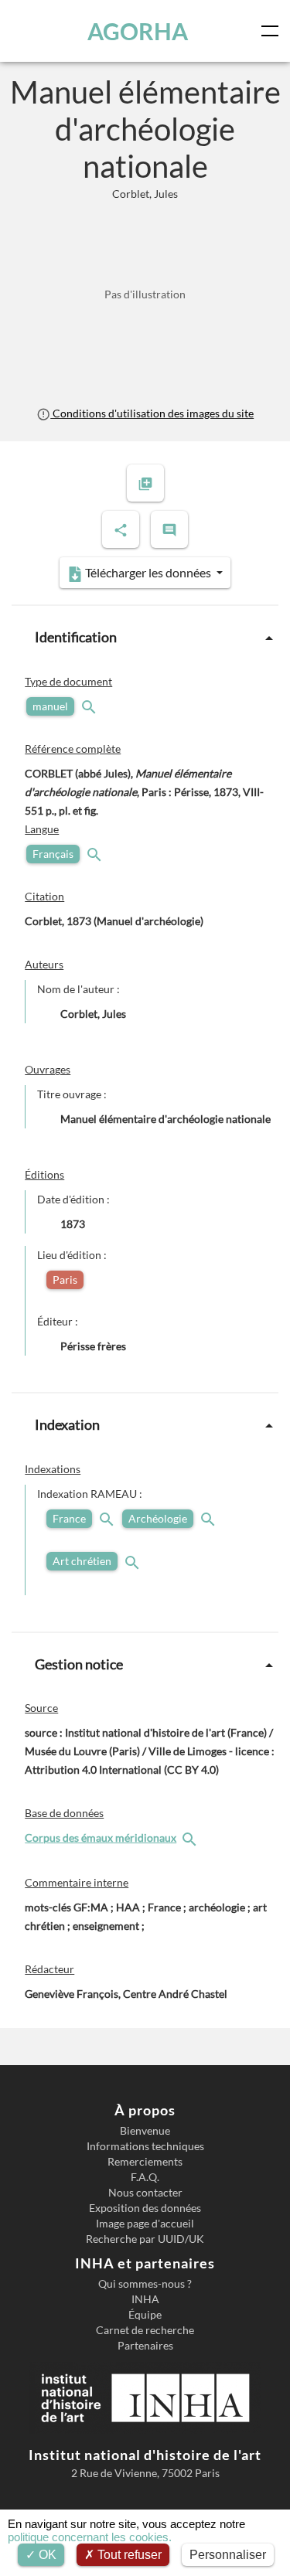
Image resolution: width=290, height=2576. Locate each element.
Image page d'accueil (145, 2224)
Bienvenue (145, 2131)
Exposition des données (145, 2208)
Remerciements (145, 2162)
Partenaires (145, 2346)
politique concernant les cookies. (90, 2537)
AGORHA (138, 31)
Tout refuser (128, 2555)
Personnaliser (228, 2555)
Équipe (145, 2315)
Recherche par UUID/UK (145, 2239)
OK (46, 2555)
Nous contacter (145, 2193)
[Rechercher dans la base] (191, 1838)
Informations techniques (145, 2146)
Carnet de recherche (145, 2330)
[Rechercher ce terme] (90, 706)
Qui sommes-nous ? (145, 2284)
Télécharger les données (148, 572)
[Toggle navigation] (273, 31)
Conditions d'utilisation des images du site (152, 413)
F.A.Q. (145, 2177)
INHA (145, 2299)
